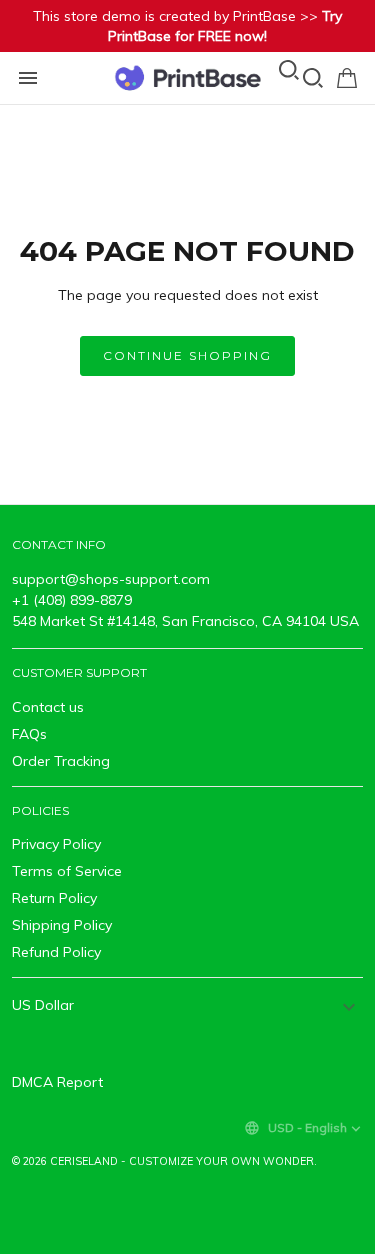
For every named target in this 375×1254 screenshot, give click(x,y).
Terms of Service (67, 871)
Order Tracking (61, 761)
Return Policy (54, 898)
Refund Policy (56, 952)
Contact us (48, 707)
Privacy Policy (56, 844)
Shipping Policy (62, 925)
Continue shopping (187, 355)
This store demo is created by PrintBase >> (187, 26)
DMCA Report (57, 1082)
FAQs (29, 734)
